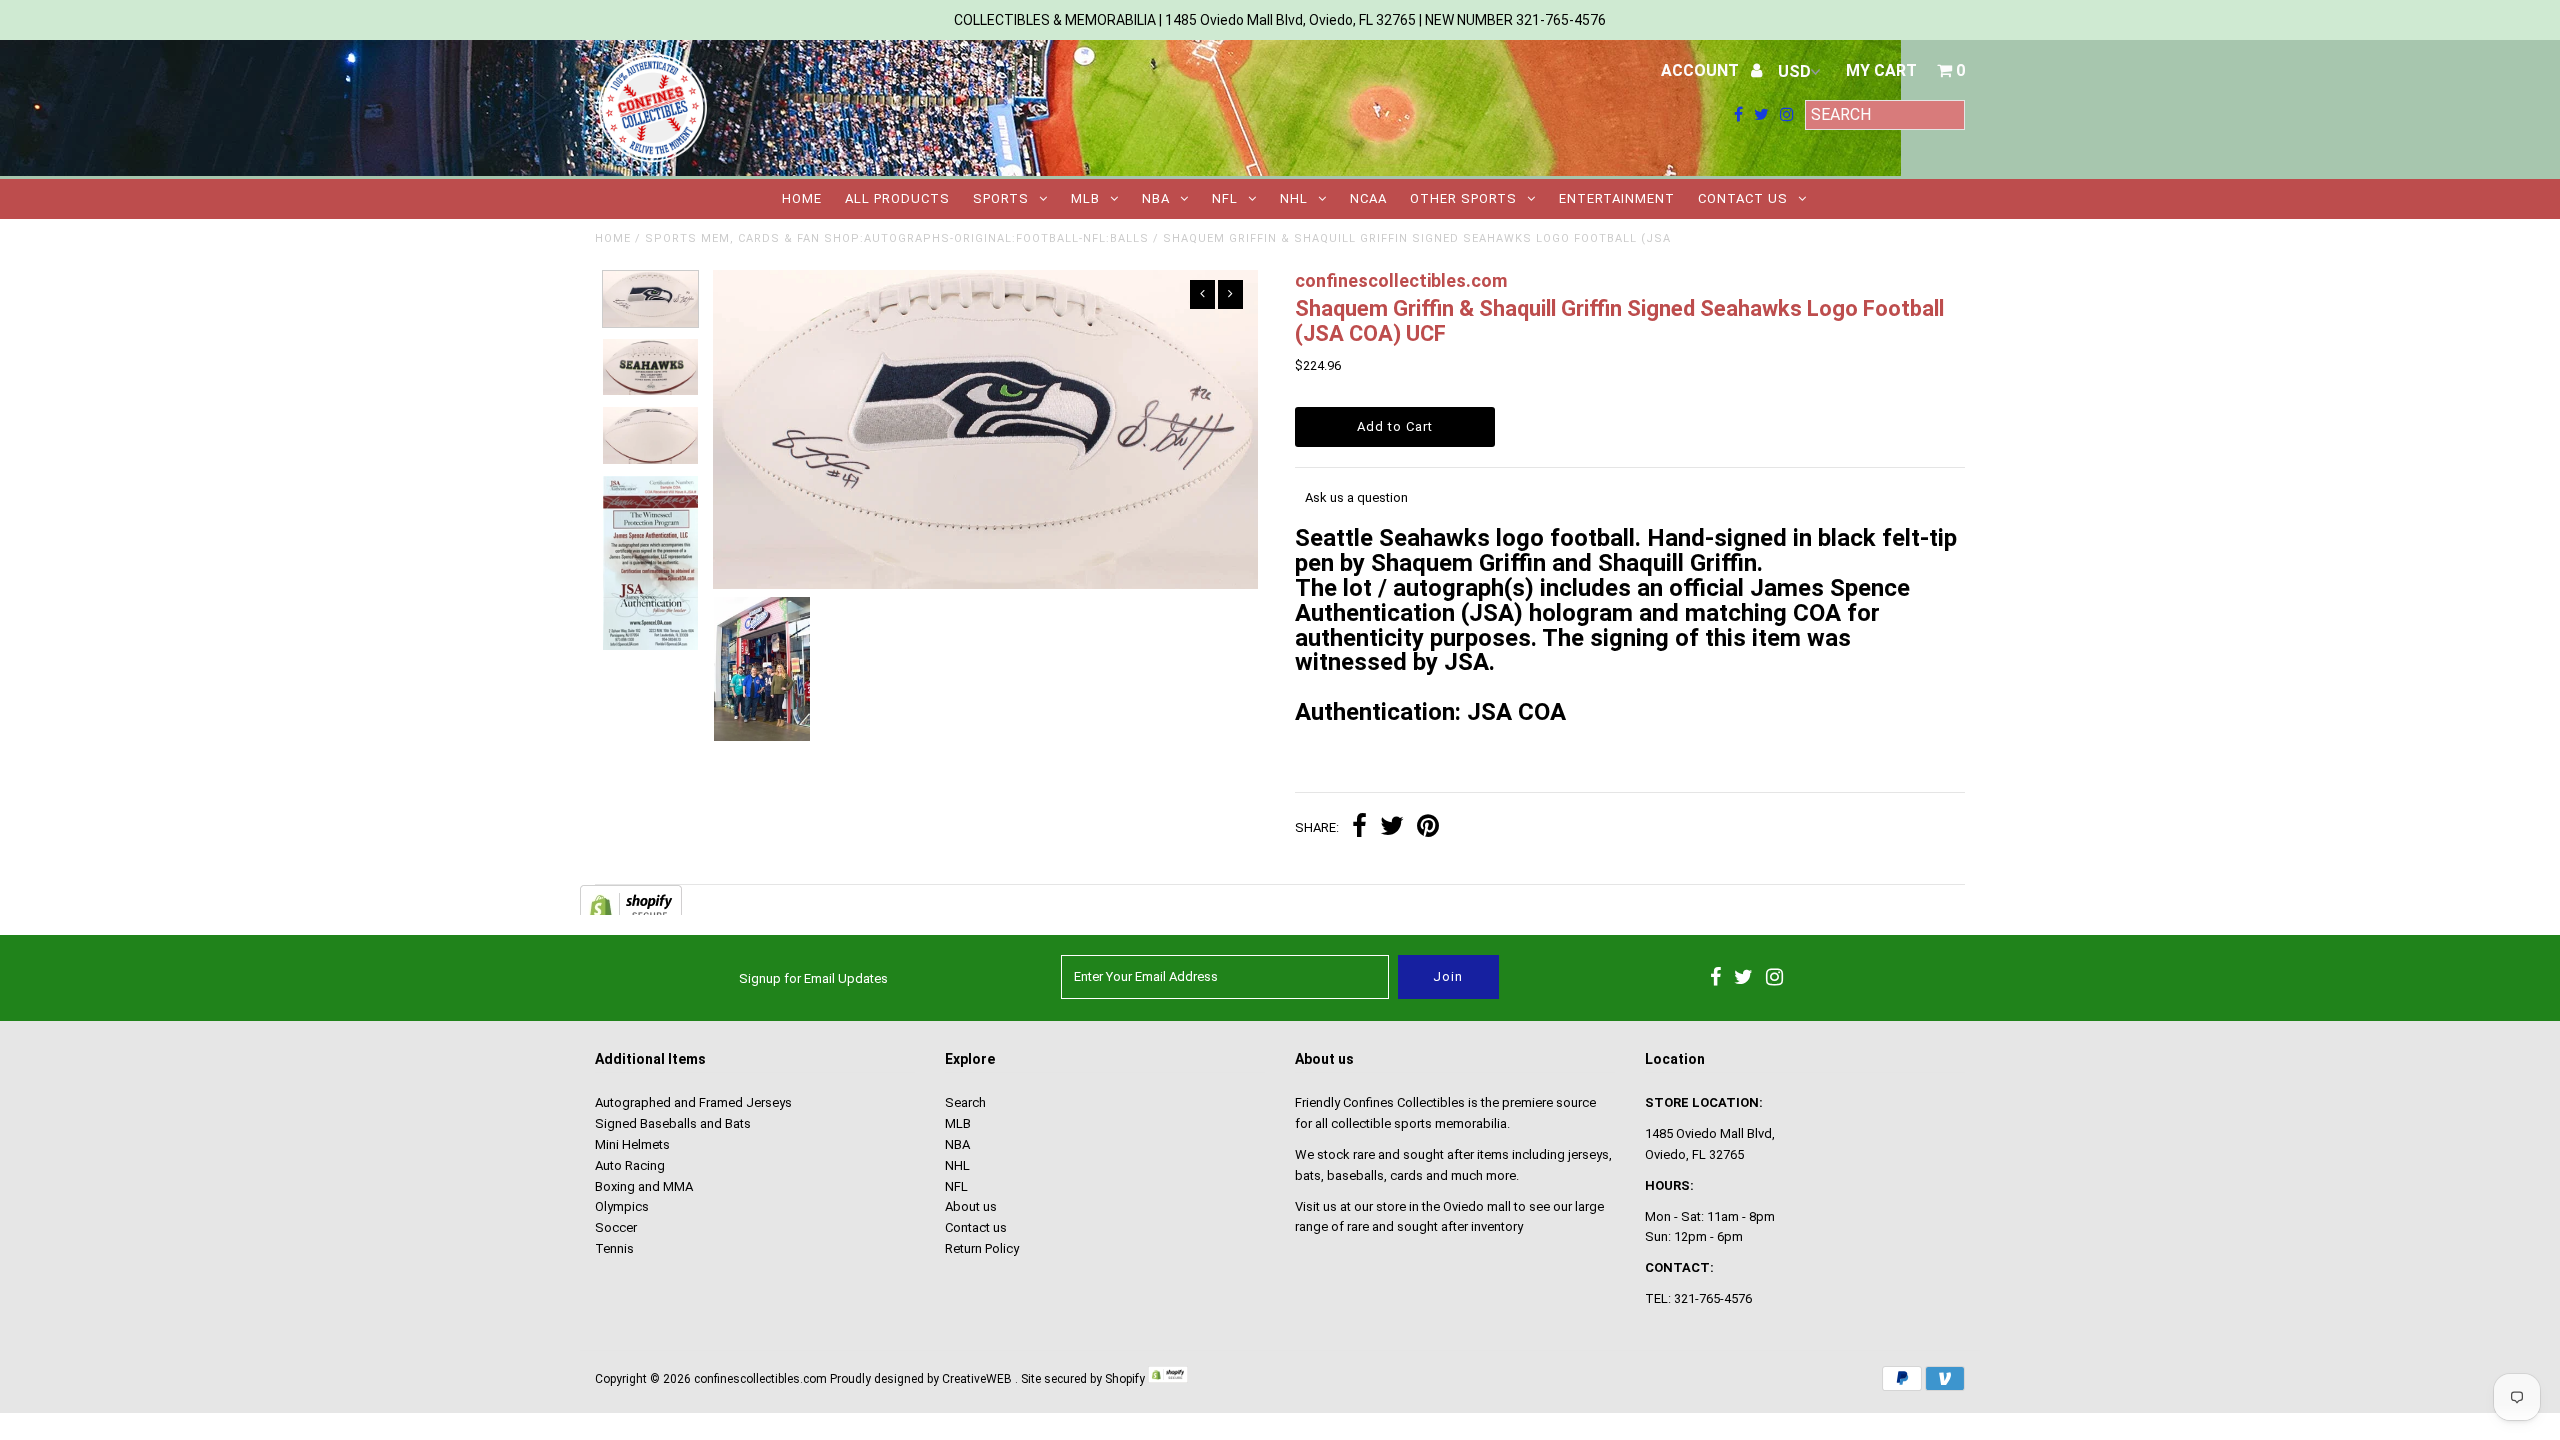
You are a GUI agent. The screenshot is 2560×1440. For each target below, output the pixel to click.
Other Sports (1463, 198)
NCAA (1368, 198)
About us (971, 1206)
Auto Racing (630, 1165)
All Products (897, 198)
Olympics (622, 1206)
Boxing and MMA (644, 1186)
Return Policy (982, 1248)
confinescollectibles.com (760, 1379)
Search (965, 1102)
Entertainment (1617, 198)
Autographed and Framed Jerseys (693, 1102)
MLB (1085, 198)
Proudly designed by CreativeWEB (921, 1379)
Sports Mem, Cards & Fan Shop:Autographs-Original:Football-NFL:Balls (897, 238)
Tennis (614, 1248)
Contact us (1743, 198)
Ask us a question (1356, 497)
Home (802, 198)
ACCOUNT (1702, 70)
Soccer (616, 1227)
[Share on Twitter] (1392, 828)
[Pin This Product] (1428, 828)
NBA (1156, 198)
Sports (1001, 198)
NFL (1225, 198)
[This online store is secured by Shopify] (1168, 1379)
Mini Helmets (632, 1144)
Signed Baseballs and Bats (673, 1123)
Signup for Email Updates (813, 978)
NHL (1294, 198)
